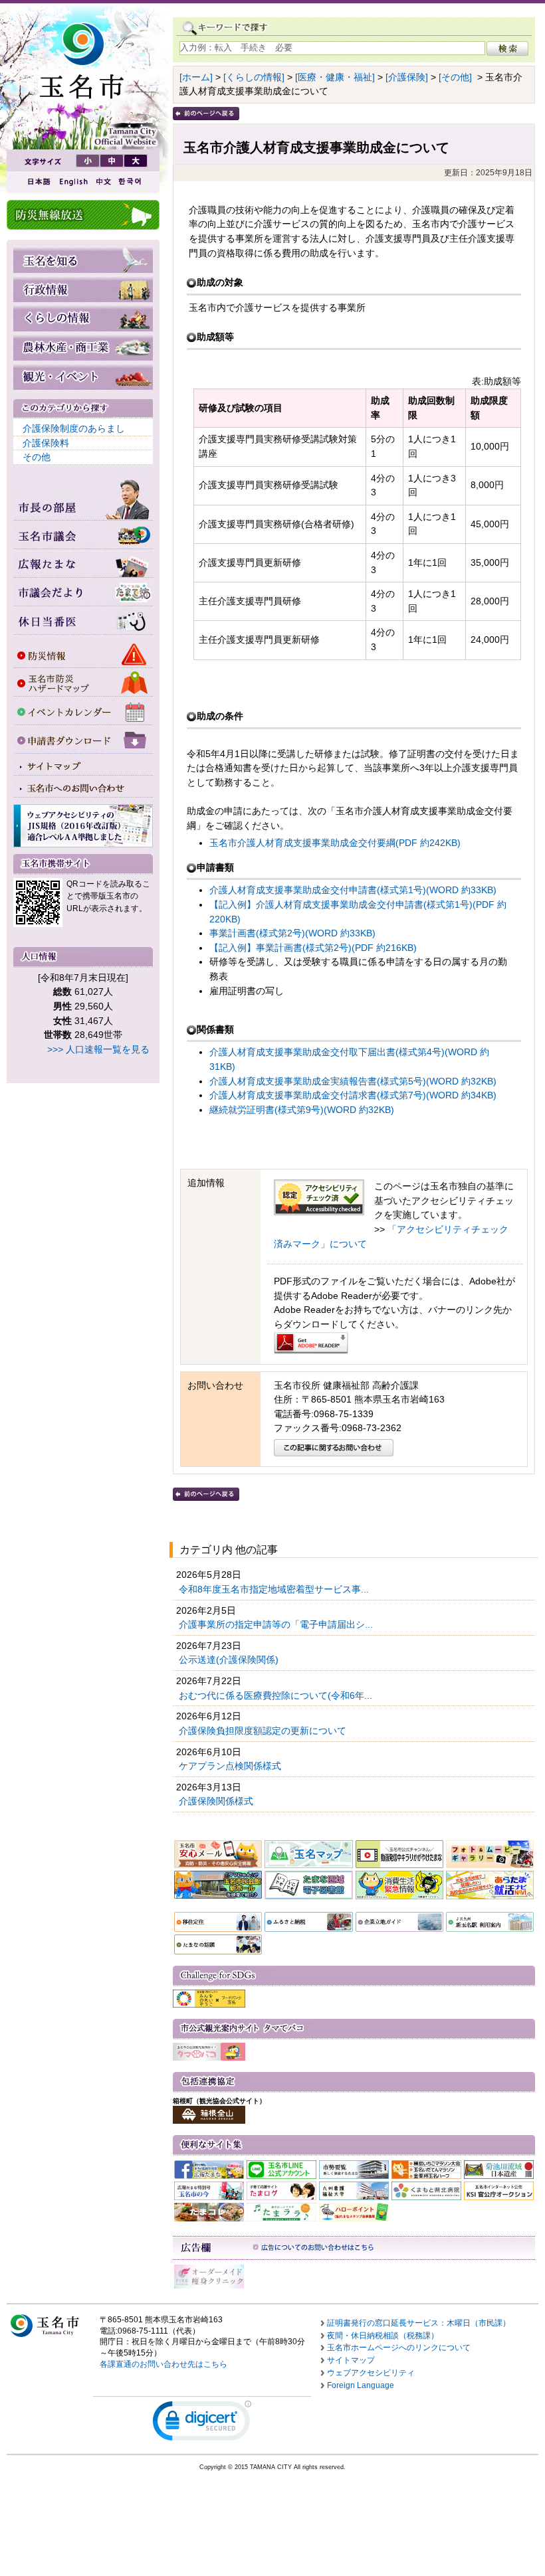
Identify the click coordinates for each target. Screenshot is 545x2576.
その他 (37, 457)
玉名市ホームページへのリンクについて (399, 2348)
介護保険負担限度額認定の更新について (264, 1731)
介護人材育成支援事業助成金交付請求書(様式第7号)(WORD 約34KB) (353, 1095)
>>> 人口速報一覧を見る (98, 1049)
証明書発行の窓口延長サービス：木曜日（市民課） (419, 2323)
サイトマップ (351, 2360)
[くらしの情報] (254, 77)
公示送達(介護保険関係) (230, 1660)
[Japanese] (38, 182)
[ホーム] (196, 77)
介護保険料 (46, 443)
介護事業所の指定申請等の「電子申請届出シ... (277, 1624)
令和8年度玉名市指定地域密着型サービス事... (275, 1589)
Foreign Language (361, 2385)
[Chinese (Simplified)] (103, 182)
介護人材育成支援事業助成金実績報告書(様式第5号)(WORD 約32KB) (353, 1081)
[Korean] (130, 182)
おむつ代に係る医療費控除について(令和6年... (277, 1695)
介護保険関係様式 (217, 1801)
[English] (72, 182)
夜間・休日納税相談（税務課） (383, 2336)
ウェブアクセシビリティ (371, 2373)
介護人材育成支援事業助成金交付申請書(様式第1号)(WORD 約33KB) (353, 890)
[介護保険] (407, 77)
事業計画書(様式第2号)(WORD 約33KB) (292, 933)
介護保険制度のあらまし (74, 428)
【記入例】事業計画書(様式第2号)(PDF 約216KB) (313, 948)
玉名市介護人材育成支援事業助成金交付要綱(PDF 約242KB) (335, 843)
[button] (202, 2424)
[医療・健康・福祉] (335, 77)
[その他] (455, 77)
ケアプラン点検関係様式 (231, 1766)
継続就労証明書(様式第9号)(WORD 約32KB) (302, 1110)
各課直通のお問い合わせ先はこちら (163, 2364)
